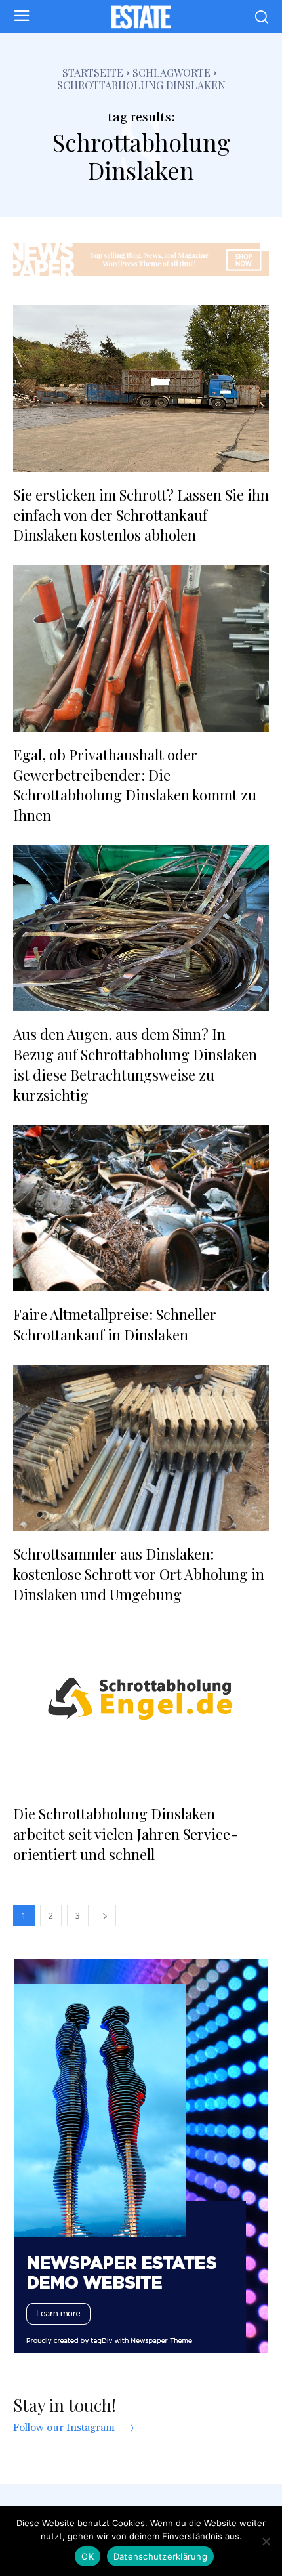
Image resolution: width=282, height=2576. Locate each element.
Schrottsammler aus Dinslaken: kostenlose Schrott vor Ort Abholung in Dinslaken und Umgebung (139, 1574)
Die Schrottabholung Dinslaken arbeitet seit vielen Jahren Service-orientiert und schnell (126, 1834)
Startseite (93, 73)
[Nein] (266, 2541)
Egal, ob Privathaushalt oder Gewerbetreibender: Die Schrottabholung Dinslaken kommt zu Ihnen (135, 785)
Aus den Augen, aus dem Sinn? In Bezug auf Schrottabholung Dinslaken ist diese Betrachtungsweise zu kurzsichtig (135, 1064)
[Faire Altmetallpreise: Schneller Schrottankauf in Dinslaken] (141, 1209)
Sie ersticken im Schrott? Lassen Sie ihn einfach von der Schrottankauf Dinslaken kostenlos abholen (141, 515)
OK (88, 2556)
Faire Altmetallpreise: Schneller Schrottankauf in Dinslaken (115, 1324)
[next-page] (105, 1916)
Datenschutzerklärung (160, 2556)
